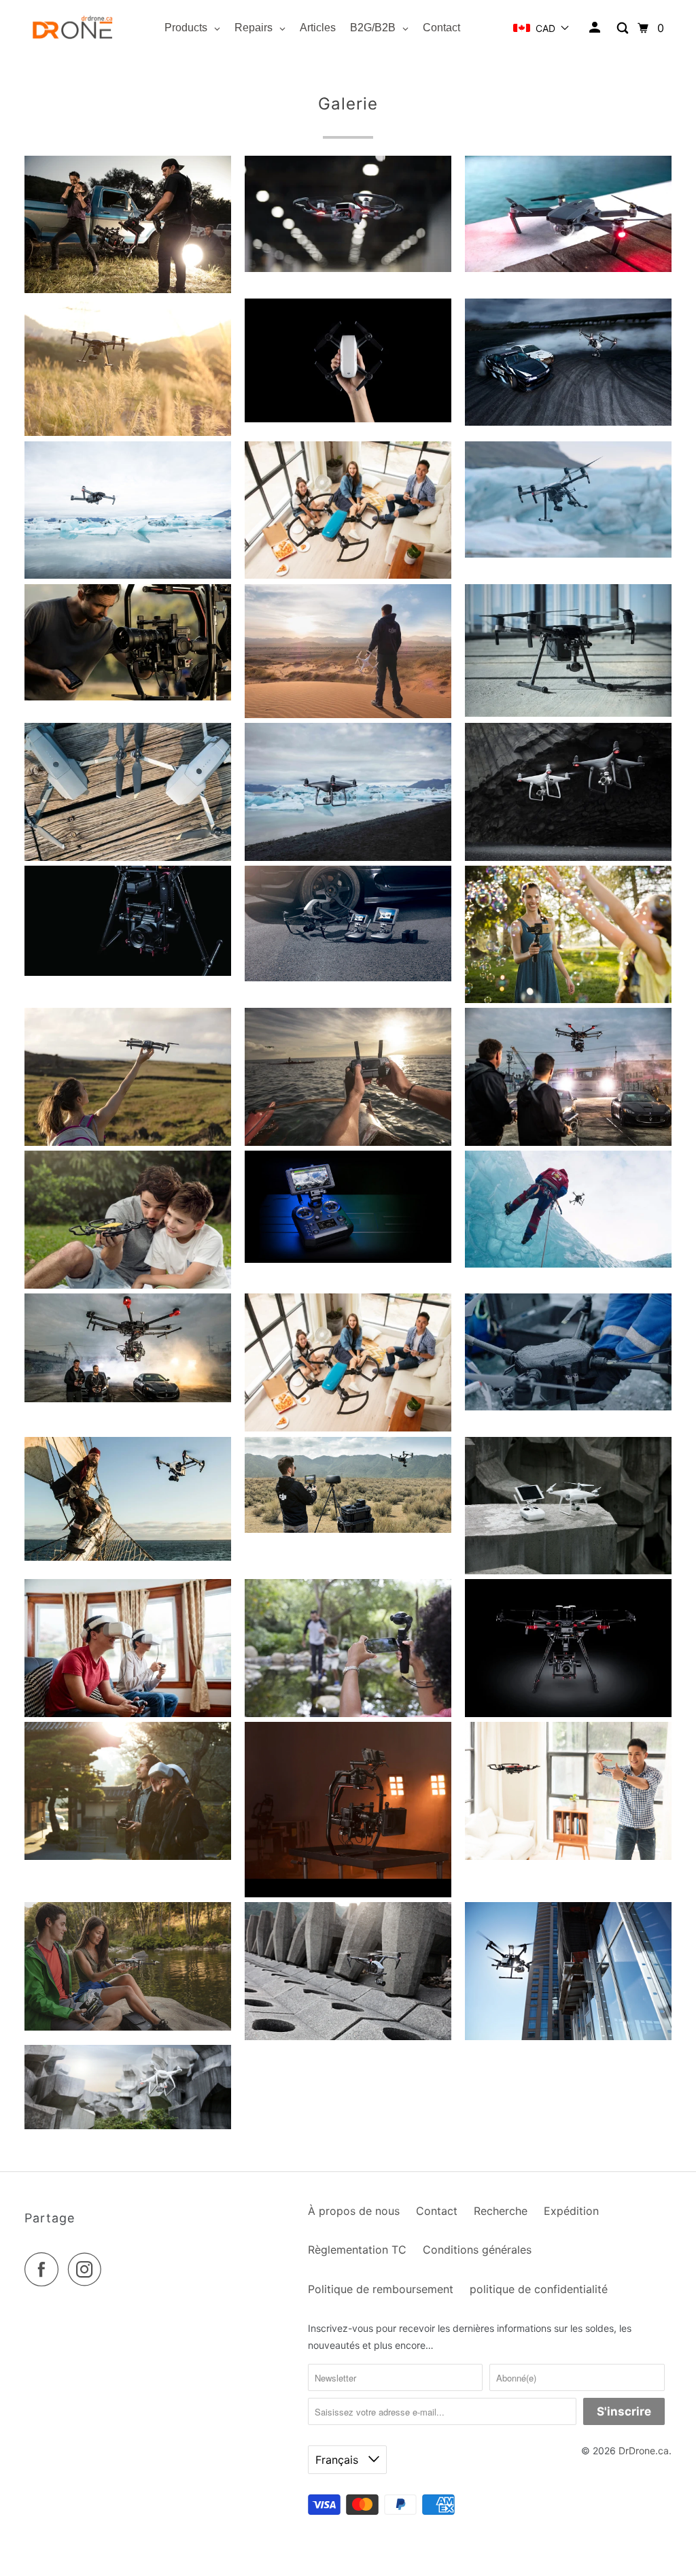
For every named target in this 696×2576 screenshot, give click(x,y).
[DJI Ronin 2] (348, 1894)
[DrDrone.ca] (73, 28)
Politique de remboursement (381, 2289)
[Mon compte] (596, 28)
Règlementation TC (357, 2250)
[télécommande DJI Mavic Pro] (348, 1142)
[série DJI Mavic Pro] (128, 857)
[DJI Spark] (348, 268)
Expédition (571, 2211)
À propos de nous (354, 2211)
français (338, 2460)
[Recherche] (624, 28)
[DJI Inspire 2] (568, 422)
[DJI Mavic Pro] (568, 268)
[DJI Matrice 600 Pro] (568, 1142)
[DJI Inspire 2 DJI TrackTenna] (348, 1529)
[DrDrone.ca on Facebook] (45, 2269)
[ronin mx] (128, 289)
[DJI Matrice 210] (568, 554)
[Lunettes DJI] (128, 1856)
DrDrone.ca (644, 2451)
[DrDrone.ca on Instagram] (88, 2269)
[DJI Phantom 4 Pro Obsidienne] (348, 857)
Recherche (501, 2211)
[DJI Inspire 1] (128, 1557)
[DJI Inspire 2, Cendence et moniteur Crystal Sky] (348, 978)
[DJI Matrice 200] (568, 2036)
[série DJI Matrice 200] (128, 432)
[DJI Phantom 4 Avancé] (568, 1571)
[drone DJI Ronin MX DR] (128, 972)
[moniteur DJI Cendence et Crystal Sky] (348, 1259)
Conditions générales (477, 2250)
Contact (437, 2211)
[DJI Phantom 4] (348, 714)
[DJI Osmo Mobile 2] (568, 999)
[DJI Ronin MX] (128, 697)
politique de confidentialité (539, 2289)
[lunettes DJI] (128, 1713)
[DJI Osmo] (348, 1713)
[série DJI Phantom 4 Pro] (568, 857)
